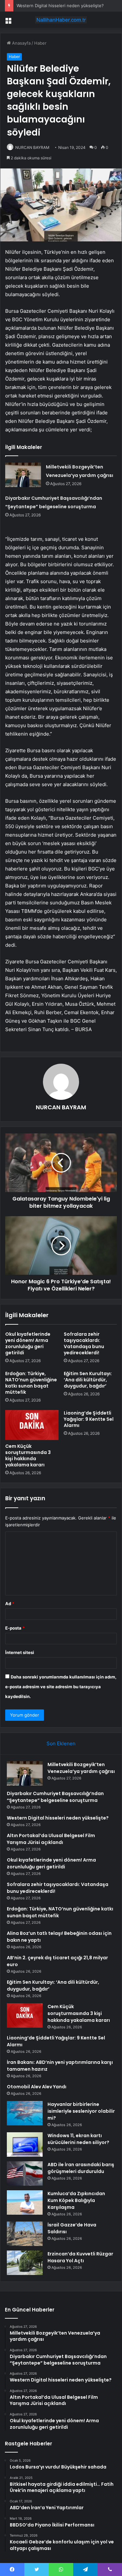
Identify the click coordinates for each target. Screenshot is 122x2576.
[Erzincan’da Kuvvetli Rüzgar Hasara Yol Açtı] (25, 2263)
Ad (10, 1604)
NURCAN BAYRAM (32, 147)
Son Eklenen (61, 1743)
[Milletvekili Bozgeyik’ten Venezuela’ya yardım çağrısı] (23, 475)
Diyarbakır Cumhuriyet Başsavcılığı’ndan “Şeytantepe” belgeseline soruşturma (55, 1797)
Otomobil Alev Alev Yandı (37, 2087)
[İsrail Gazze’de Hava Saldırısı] (25, 2234)
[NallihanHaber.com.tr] (61, 20)
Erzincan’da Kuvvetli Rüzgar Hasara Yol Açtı (80, 2257)
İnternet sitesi (20, 1652)
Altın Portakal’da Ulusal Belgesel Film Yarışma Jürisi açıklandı (51, 1839)
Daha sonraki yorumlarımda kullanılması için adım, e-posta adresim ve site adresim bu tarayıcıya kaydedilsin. (61, 1687)
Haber (40, 43)
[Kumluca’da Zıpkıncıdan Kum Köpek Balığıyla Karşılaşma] (25, 2202)
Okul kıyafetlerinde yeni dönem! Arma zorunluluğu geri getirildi (28, 1343)
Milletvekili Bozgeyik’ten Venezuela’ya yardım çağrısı (81, 1768)
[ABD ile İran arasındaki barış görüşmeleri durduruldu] (25, 2173)
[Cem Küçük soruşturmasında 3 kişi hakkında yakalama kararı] (32, 1425)
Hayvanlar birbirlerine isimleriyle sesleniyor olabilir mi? (81, 2111)
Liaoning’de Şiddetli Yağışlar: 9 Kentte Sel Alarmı (89, 1419)
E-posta (15, 1628)
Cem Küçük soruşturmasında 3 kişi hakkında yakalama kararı (28, 1455)
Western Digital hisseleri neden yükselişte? (60, 6)
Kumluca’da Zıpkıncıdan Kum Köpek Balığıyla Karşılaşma (76, 2200)
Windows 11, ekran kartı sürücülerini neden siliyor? (78, 2139)
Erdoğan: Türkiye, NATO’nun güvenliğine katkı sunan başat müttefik (31, 1383)
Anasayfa (21, 43)
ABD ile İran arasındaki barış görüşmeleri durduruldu (81, 2168)
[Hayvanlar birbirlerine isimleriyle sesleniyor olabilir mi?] (25, 2113)
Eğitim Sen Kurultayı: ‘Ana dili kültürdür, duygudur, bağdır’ (88, 1380)
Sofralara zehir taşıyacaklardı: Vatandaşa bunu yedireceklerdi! (84, 1343)
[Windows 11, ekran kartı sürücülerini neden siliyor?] (25, 2144)
